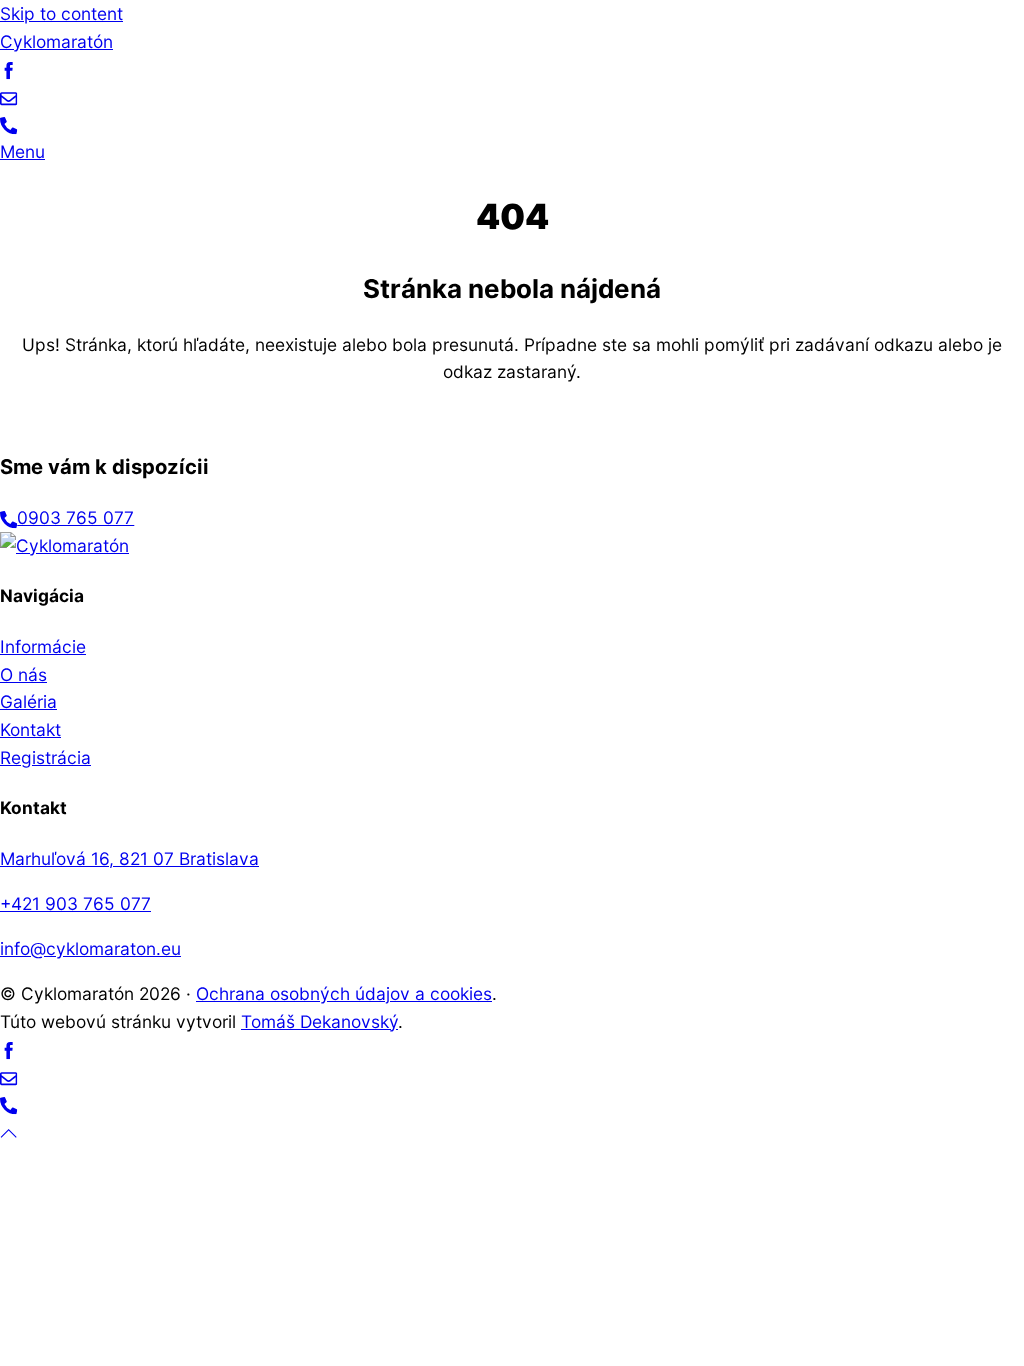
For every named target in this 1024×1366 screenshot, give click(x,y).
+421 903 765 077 (75, 903)
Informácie (43, 646)
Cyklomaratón (56, 41)
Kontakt (30, 729)
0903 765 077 (75, 517)
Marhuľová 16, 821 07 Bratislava (129, 858)
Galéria (28, 701)
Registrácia (45, 757)
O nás (23, 674)
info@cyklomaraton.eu (90, 948)
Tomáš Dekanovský (319, 1021)
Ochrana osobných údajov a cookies (344, 993)
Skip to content (61, 13)
